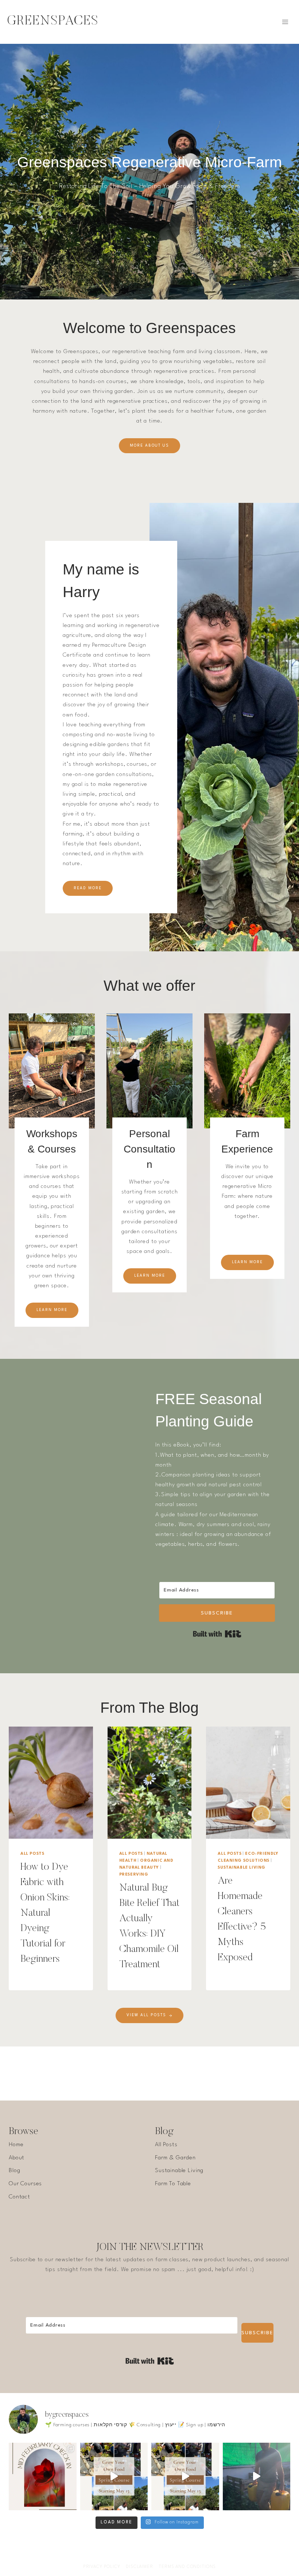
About (17, 2158)
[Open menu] (285, 22)
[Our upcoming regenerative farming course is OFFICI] (185, 2477)
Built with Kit (217, 1634)
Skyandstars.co (191, 2541)
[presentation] (51, 1783)
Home (16, 2145)
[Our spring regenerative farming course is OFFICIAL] (114, 2477)
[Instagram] (142, 2556)
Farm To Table (173, 2184)
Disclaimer (139, 2567)
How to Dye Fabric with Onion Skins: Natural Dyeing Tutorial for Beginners (45, 1913)
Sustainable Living (242, 1868)
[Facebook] (128, 2556)
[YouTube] (157, 2556)
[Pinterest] (171, 2556)
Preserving (134, 1875)
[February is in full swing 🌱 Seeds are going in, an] (43, 2477)
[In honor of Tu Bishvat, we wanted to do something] (257, 2477)
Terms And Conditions (187, 2567)
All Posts (32, 1854)
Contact (20, 2197)
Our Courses (25, 2184)
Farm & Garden (175, 2158)
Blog (14, 2171)
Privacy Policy (102, 2567)
